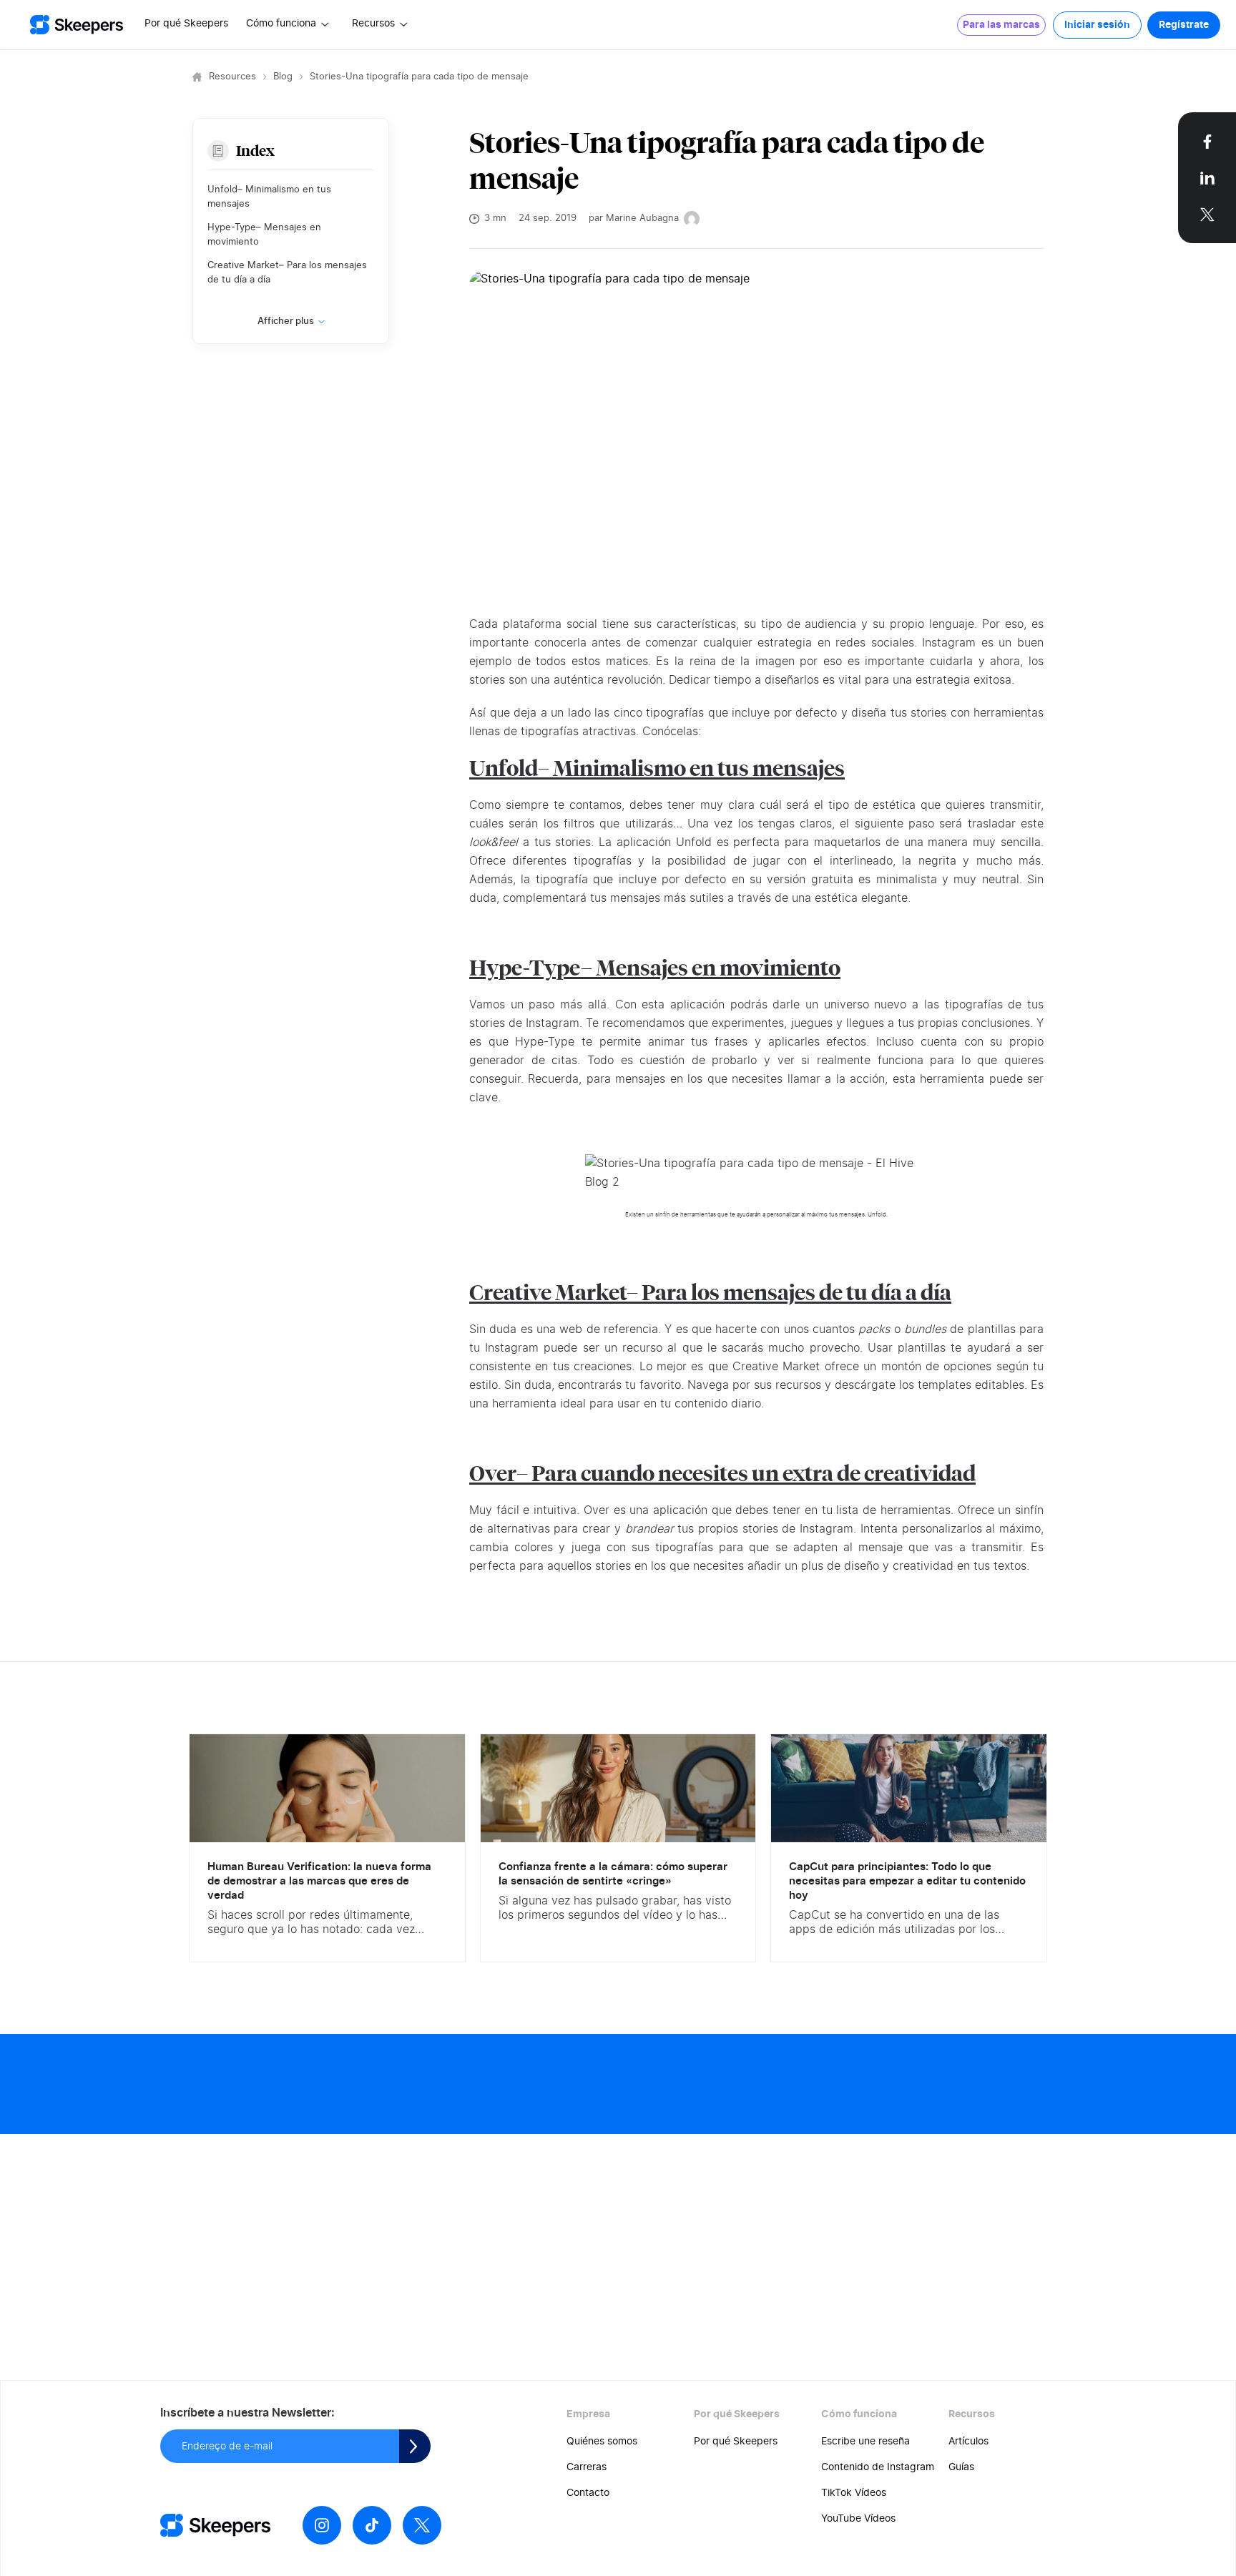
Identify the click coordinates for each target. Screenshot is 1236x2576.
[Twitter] (422, 2525)
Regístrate (1184, 25)
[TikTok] (372, 2525)
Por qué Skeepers (186, 24)
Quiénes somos (602, 2442)
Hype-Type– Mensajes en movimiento (264, 235)
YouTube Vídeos (858, 2519)
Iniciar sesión (1097, 25)
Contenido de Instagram (878, 2467)
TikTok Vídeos (854, 2493)
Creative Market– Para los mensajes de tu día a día (287, 273)
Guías (961, 2467)
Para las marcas (1001, 25)
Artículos (968, 2442)
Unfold (504, 768)
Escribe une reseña (865, 2442)
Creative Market (548, 1293)
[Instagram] (322, 2525)
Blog (283, 77)
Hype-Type (525, 968)
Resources (232, 77)
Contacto (588, 2493)
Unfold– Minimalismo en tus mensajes (269, 197)
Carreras (587, 2467)
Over (493, 1474)
